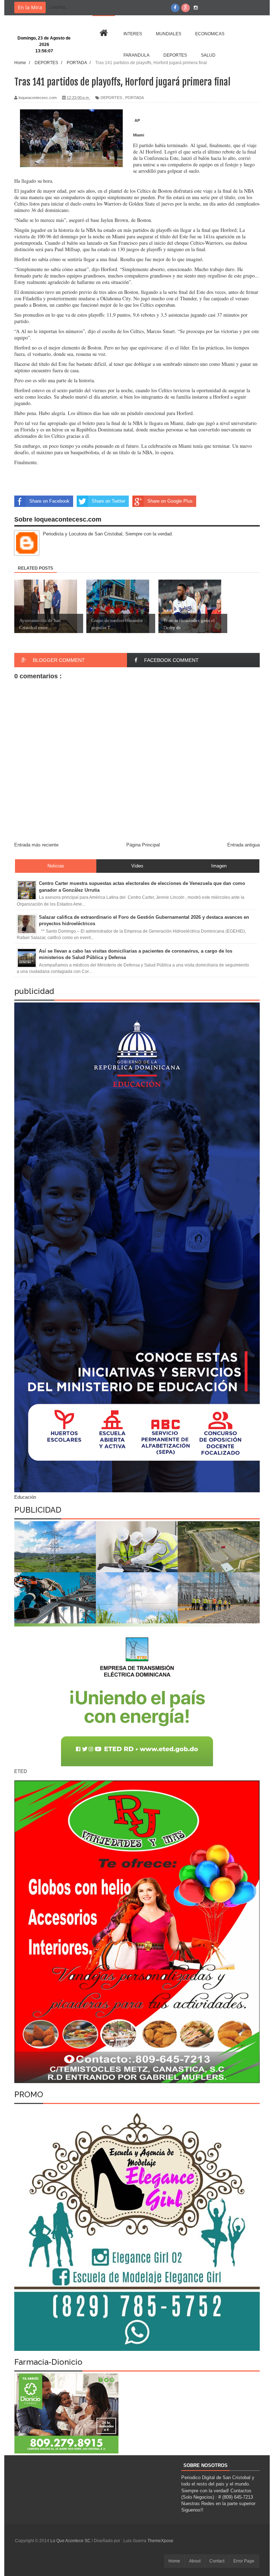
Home (174, 2561)
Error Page (244, 2561)
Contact (217, 2561)
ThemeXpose (160, 2541)
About (195, 2561)
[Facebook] (175, 8)
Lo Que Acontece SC (71, 2541)
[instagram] (196, 8)
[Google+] (186, 8)
